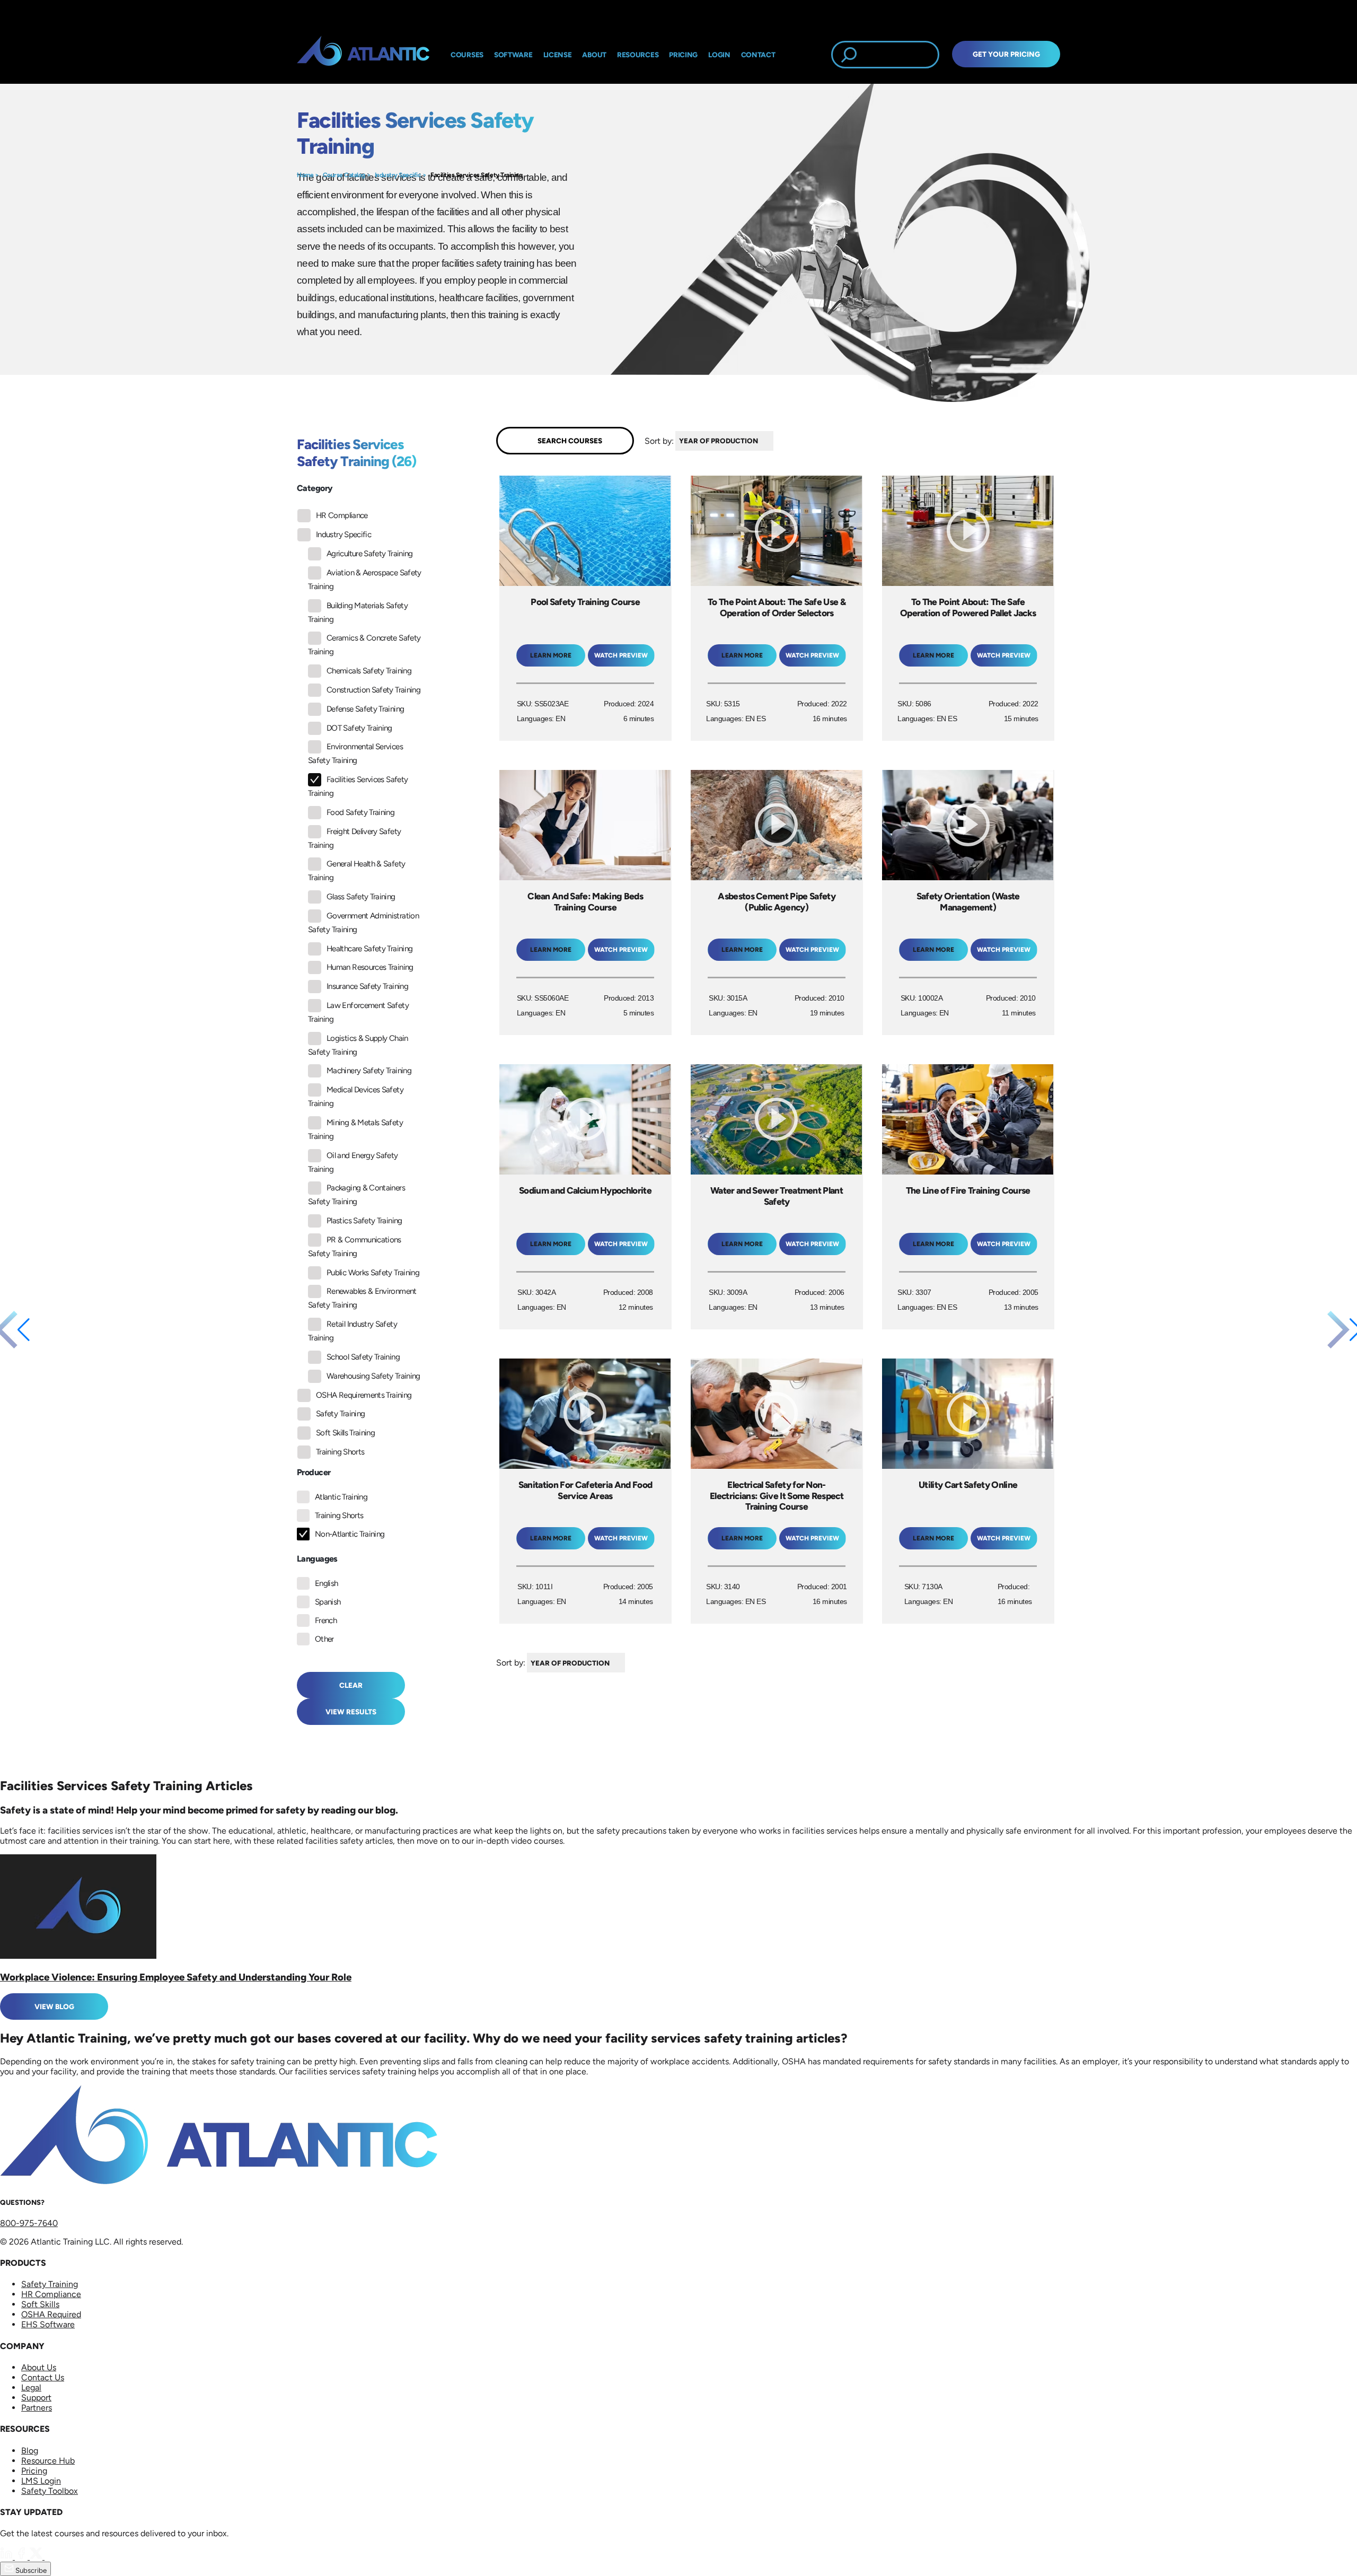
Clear (351, 1685)
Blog (30, 2451)
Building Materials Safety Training (358, 612)
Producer (314, 1472)
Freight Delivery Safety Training (354, 838)
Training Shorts (340, 1452)
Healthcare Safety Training (369, 949)
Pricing (34, 2471)
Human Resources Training (370, 967)
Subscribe (30, 2570)
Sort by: (659, 440)
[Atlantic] (363, 55)
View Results (351, 1712)
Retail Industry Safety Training (353, 1331)
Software (513, 55)
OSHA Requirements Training (364, 1395)
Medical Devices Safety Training (356, 1097)
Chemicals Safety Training (369, 671)
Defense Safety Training (365, 709)
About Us (39, 2367)
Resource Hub (48, 2461)
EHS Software (48, 2324)
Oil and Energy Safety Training (353, 1162)
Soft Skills (40, 2304)
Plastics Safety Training (364, 1221)
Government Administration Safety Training (363, 923)
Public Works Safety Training (373, 1273)
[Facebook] (22, 2557)
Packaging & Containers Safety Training (356, 1195)
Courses (467, 55)
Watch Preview (621, 655)
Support (36, 2398)
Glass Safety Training (361, 897)
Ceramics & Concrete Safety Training (364, 645)
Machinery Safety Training (369, 1071)
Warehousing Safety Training (373, 1376)
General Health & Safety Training (356, 871)
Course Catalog (344, 175)
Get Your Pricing (1006, 54)
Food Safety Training (360, 812)
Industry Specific (398, 175)
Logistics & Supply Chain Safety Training (358, 1045)
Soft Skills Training (345, 1433)
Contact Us (43, 2377)
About (594, 55)
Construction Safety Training (373, 690)
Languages (317, 1559)
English (327, 1583)
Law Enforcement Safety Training (358, 1012)
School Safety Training (363, 1357)
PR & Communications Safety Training (355, 1247)
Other (324, 1639)
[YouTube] (51, 2557)
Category (315, 488)
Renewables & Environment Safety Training (362, 1298)
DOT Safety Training (359, 728)
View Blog (54, 2007)
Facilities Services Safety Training (476, 175)
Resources (638, 55)
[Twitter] (37, 2557)
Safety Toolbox (50, 2491)
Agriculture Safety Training (370, 554)
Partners (37, 2408)
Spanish (328, 1602)
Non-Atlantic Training (350, 1534)
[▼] (776, 441)
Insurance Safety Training (367, 986)
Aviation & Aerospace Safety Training (365, 580)
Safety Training (340, 1414)
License (558, 55)
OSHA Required (51, 2314)
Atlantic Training (341, 1497)
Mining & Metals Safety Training (355, 1129)
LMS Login (41, 2481)
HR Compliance (342, 515)
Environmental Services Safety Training (355, 753)
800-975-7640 (29, 2223)
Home (305, 175)
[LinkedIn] (7, 2557)
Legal (31, 2387)
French (326, 1620)
